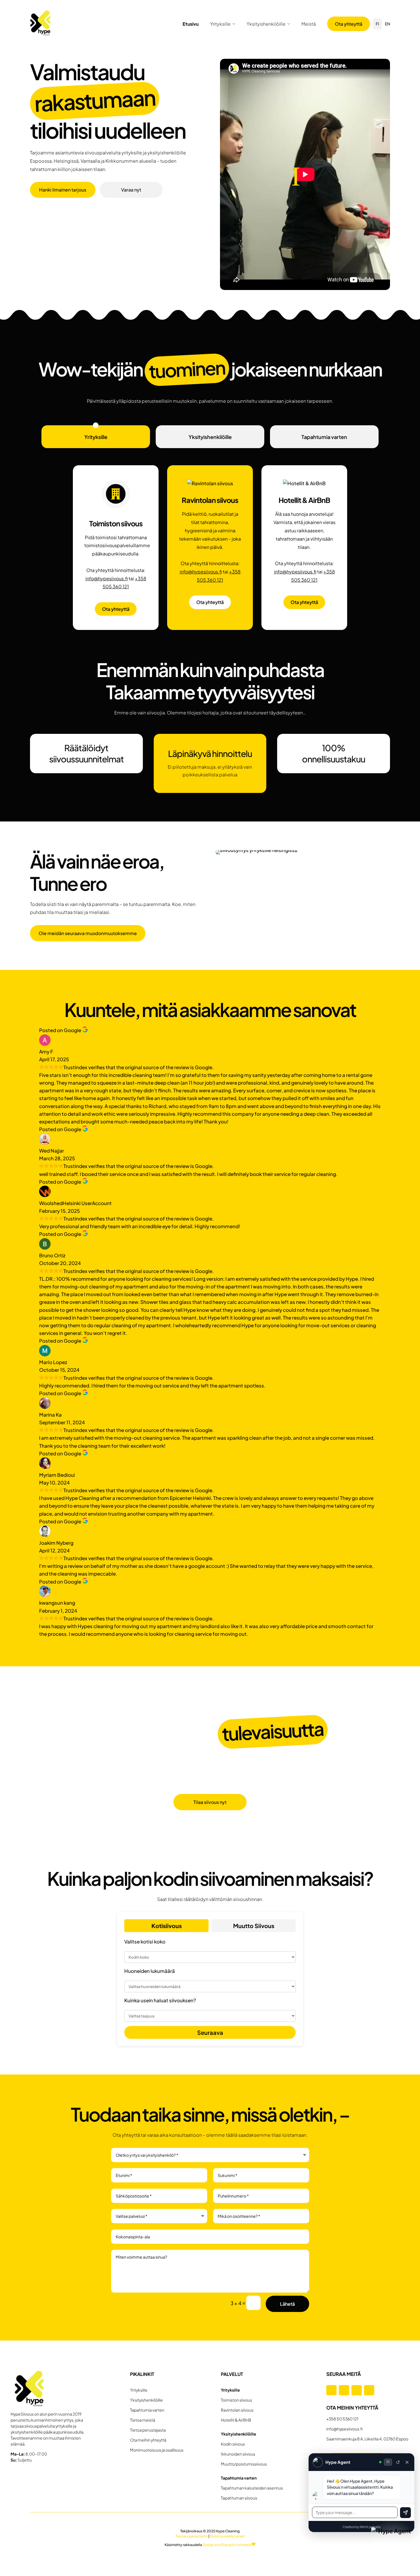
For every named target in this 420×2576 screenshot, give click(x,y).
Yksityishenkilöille (266, 24)
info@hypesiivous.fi (107, 578)
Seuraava (210, 2032)
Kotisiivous (167, 1926)
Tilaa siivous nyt (210, 1802)
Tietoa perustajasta (148, 2430)
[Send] (405, 2513)
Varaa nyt (131, 190)
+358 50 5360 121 (342, 2419)
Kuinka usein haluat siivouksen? (160, 2000)
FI (377, 24)
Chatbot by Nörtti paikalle (362, 2527)
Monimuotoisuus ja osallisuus (157, 2450)
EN (387, 24)
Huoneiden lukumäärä (150, 1971)
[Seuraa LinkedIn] (357, 2390)
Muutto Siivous (254, 1926)
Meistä (309, 24)
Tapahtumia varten (324, 437)
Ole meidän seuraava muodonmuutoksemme (88, 933)
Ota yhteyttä (349, 24)
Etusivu (191, 24)
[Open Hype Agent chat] (392, 2548)
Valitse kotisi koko (145, 1941)
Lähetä (287, 2304)
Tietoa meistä (143, 2420)
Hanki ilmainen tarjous (63, 190)
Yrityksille (220, 24)
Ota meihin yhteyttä (148, 2440)
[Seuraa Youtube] (369, 2390)
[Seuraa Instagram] (344, 2390)
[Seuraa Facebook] (331, 2390)
